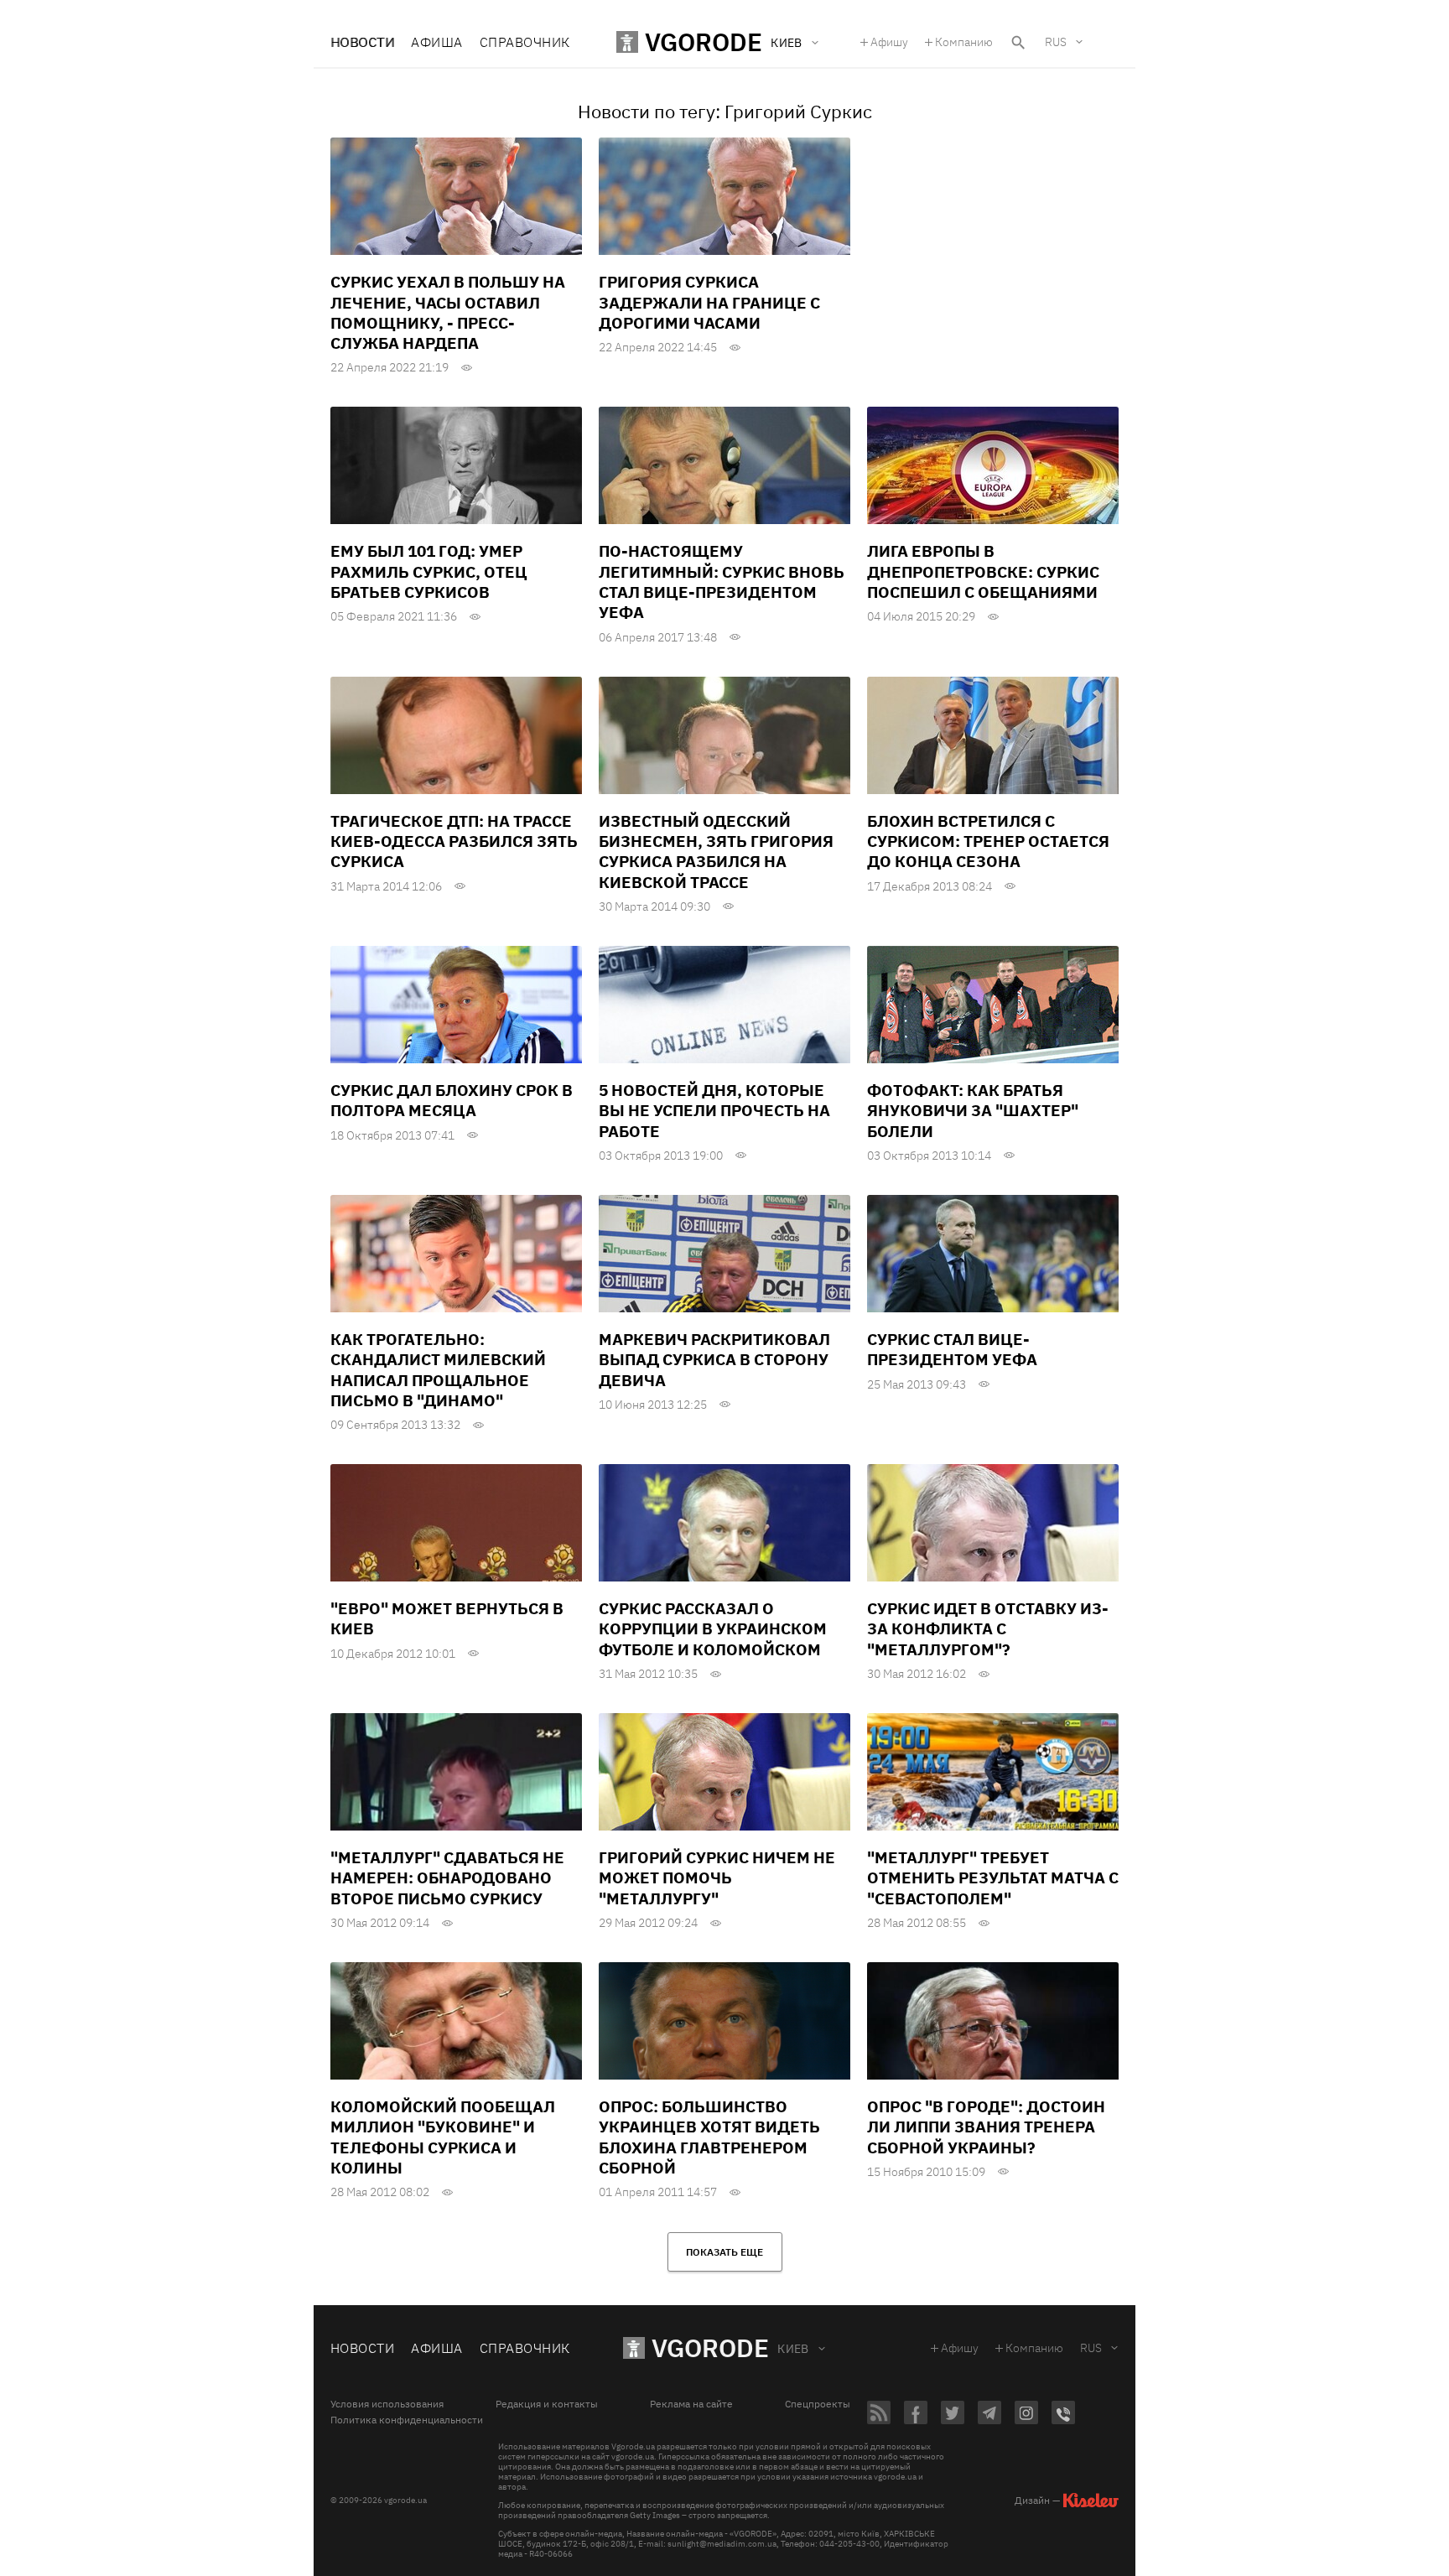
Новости (362, 42)
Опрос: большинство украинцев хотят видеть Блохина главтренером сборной (709, 2137)
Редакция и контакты (547, 2404)
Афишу (889, 42)
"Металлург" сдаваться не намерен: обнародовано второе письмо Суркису (447, 1878)
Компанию (964, 42)
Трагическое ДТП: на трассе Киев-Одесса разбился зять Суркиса (454, 841)
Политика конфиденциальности (407, 2420)
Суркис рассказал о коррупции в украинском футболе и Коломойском (713, 1629)
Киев (793, 2349)
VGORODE (710, 2347)
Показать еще (724, 2252)
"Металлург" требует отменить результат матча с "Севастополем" (993, 1878)
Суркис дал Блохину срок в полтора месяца (452, 1100)
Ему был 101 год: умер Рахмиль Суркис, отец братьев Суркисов (429, 571)
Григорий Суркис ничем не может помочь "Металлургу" (717, 1878)
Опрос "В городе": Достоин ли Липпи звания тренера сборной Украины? (986, 2127)
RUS (1056, 42)
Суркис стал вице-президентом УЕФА (952, 1349)
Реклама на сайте (691, 2404)
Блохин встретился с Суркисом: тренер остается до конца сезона (988, 841)
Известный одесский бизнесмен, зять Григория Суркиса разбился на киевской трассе (716, 852)
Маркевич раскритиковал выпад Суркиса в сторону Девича (714, 1360)
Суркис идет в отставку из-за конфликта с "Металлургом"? (988, 1629)
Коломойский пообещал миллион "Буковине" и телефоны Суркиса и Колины (443, 2137)
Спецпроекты (818, 2404)
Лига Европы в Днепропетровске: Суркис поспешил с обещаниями (983, 571)
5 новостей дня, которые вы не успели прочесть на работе (714, 1111)
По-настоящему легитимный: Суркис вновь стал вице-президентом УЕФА (722, 582)
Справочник (525, 42)
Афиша (436, 42)
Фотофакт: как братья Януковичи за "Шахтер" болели (973, 1111)
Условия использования (387, 2404)
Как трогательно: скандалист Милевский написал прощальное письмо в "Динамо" (438, 1370)
